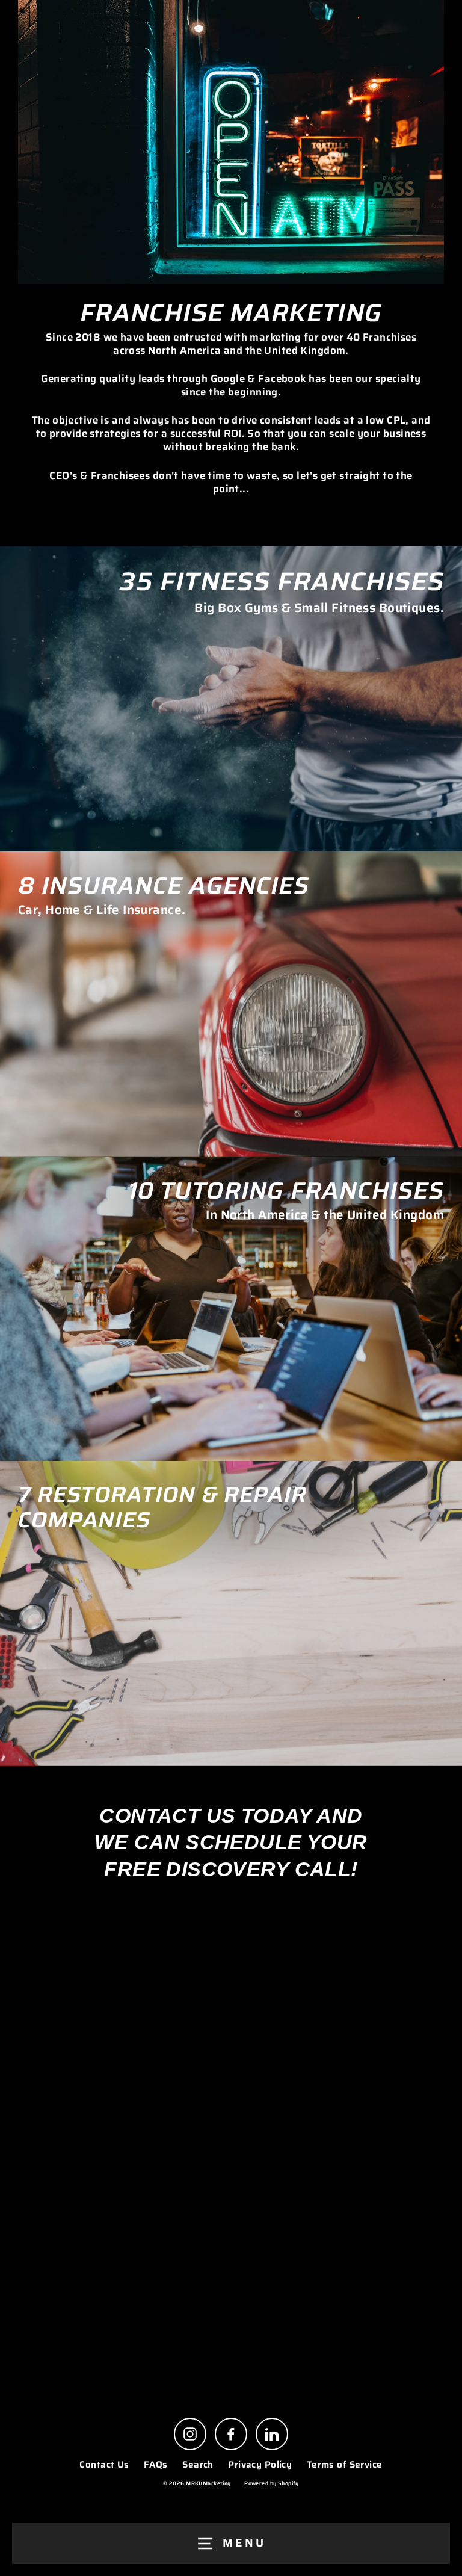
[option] (231, 699)
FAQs (156, 2465)
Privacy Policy (260, 2465)
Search (198, 2465)
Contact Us (104, 2465)
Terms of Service (345, 2465)
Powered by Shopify (272, 2483)
